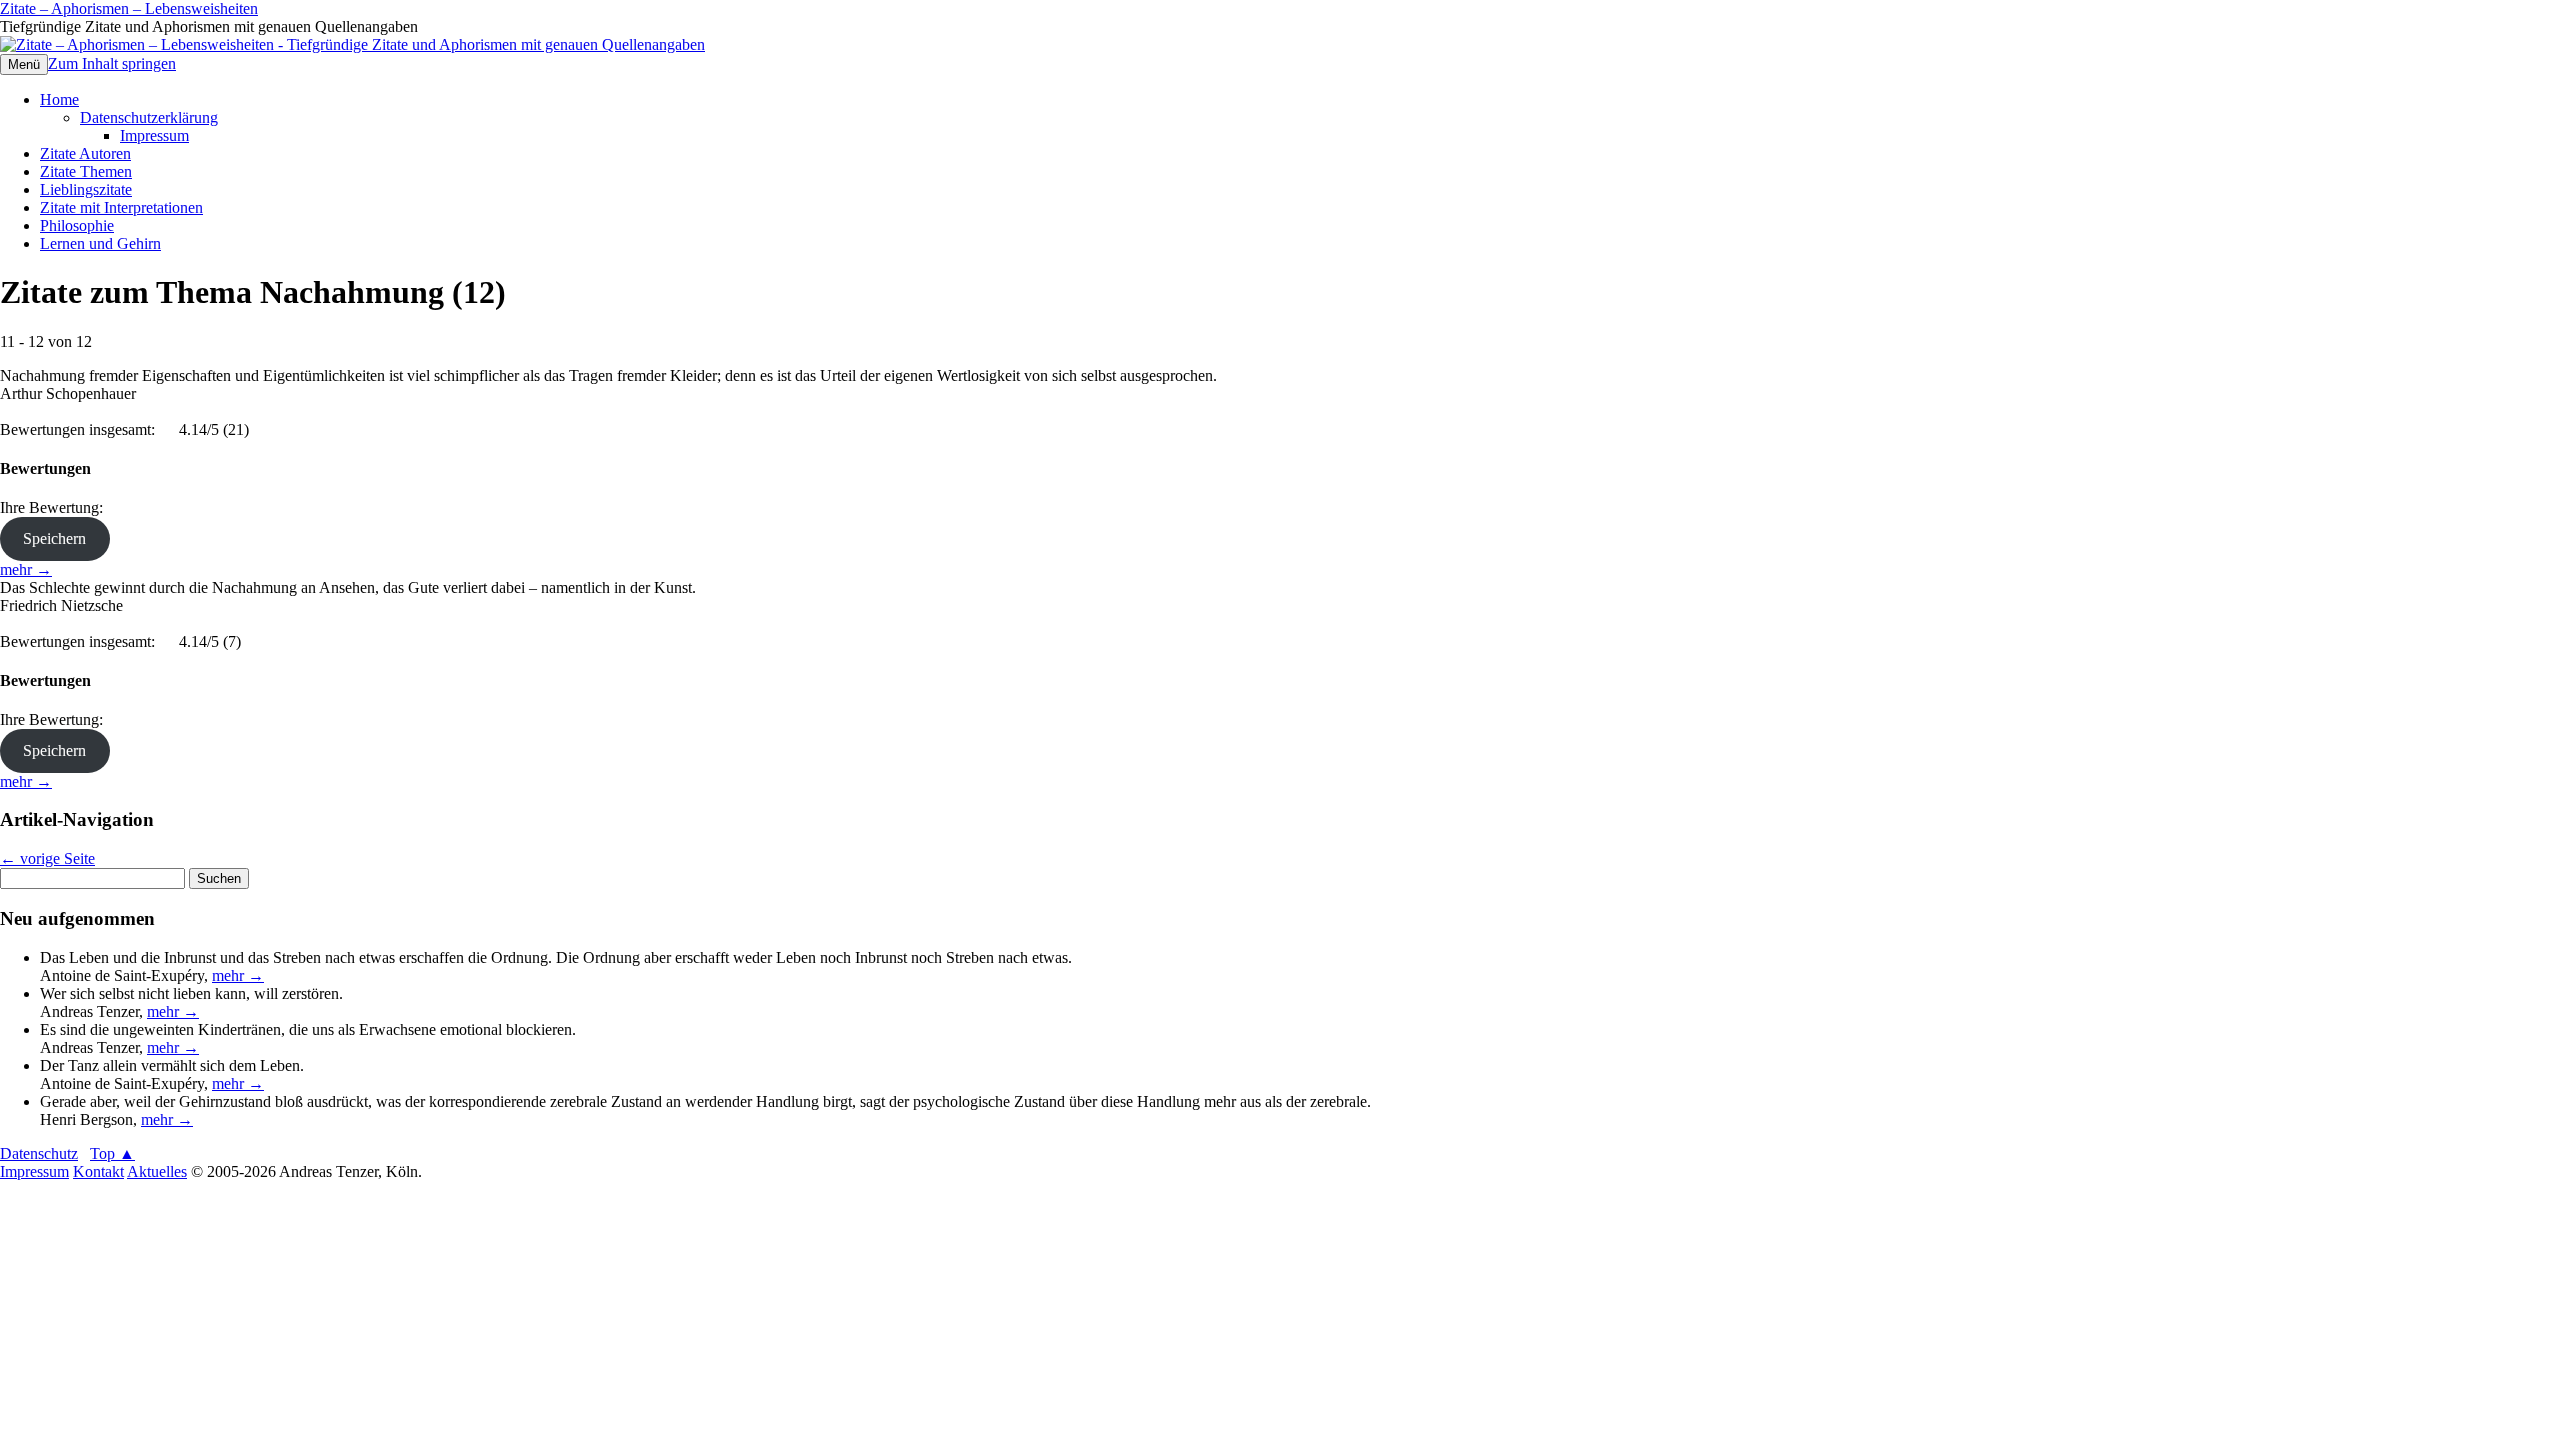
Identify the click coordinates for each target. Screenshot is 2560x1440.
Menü (24, 64)
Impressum (154, 135)
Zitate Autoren (85, 153)
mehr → (26, 569)
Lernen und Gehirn (100, 243)
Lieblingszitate (86, 189)
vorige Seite (47, 858)
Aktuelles (157, 1171)
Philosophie (77, 225)
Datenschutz (39, 1153)
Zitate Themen (86, 171)
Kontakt (98, 1171)
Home (59, 99)
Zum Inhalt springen (112, 63)
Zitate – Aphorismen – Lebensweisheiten (129, 8)
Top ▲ (112, 1153)
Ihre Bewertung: (55, 507)
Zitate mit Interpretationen (121, 207)
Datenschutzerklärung (149, 117)
